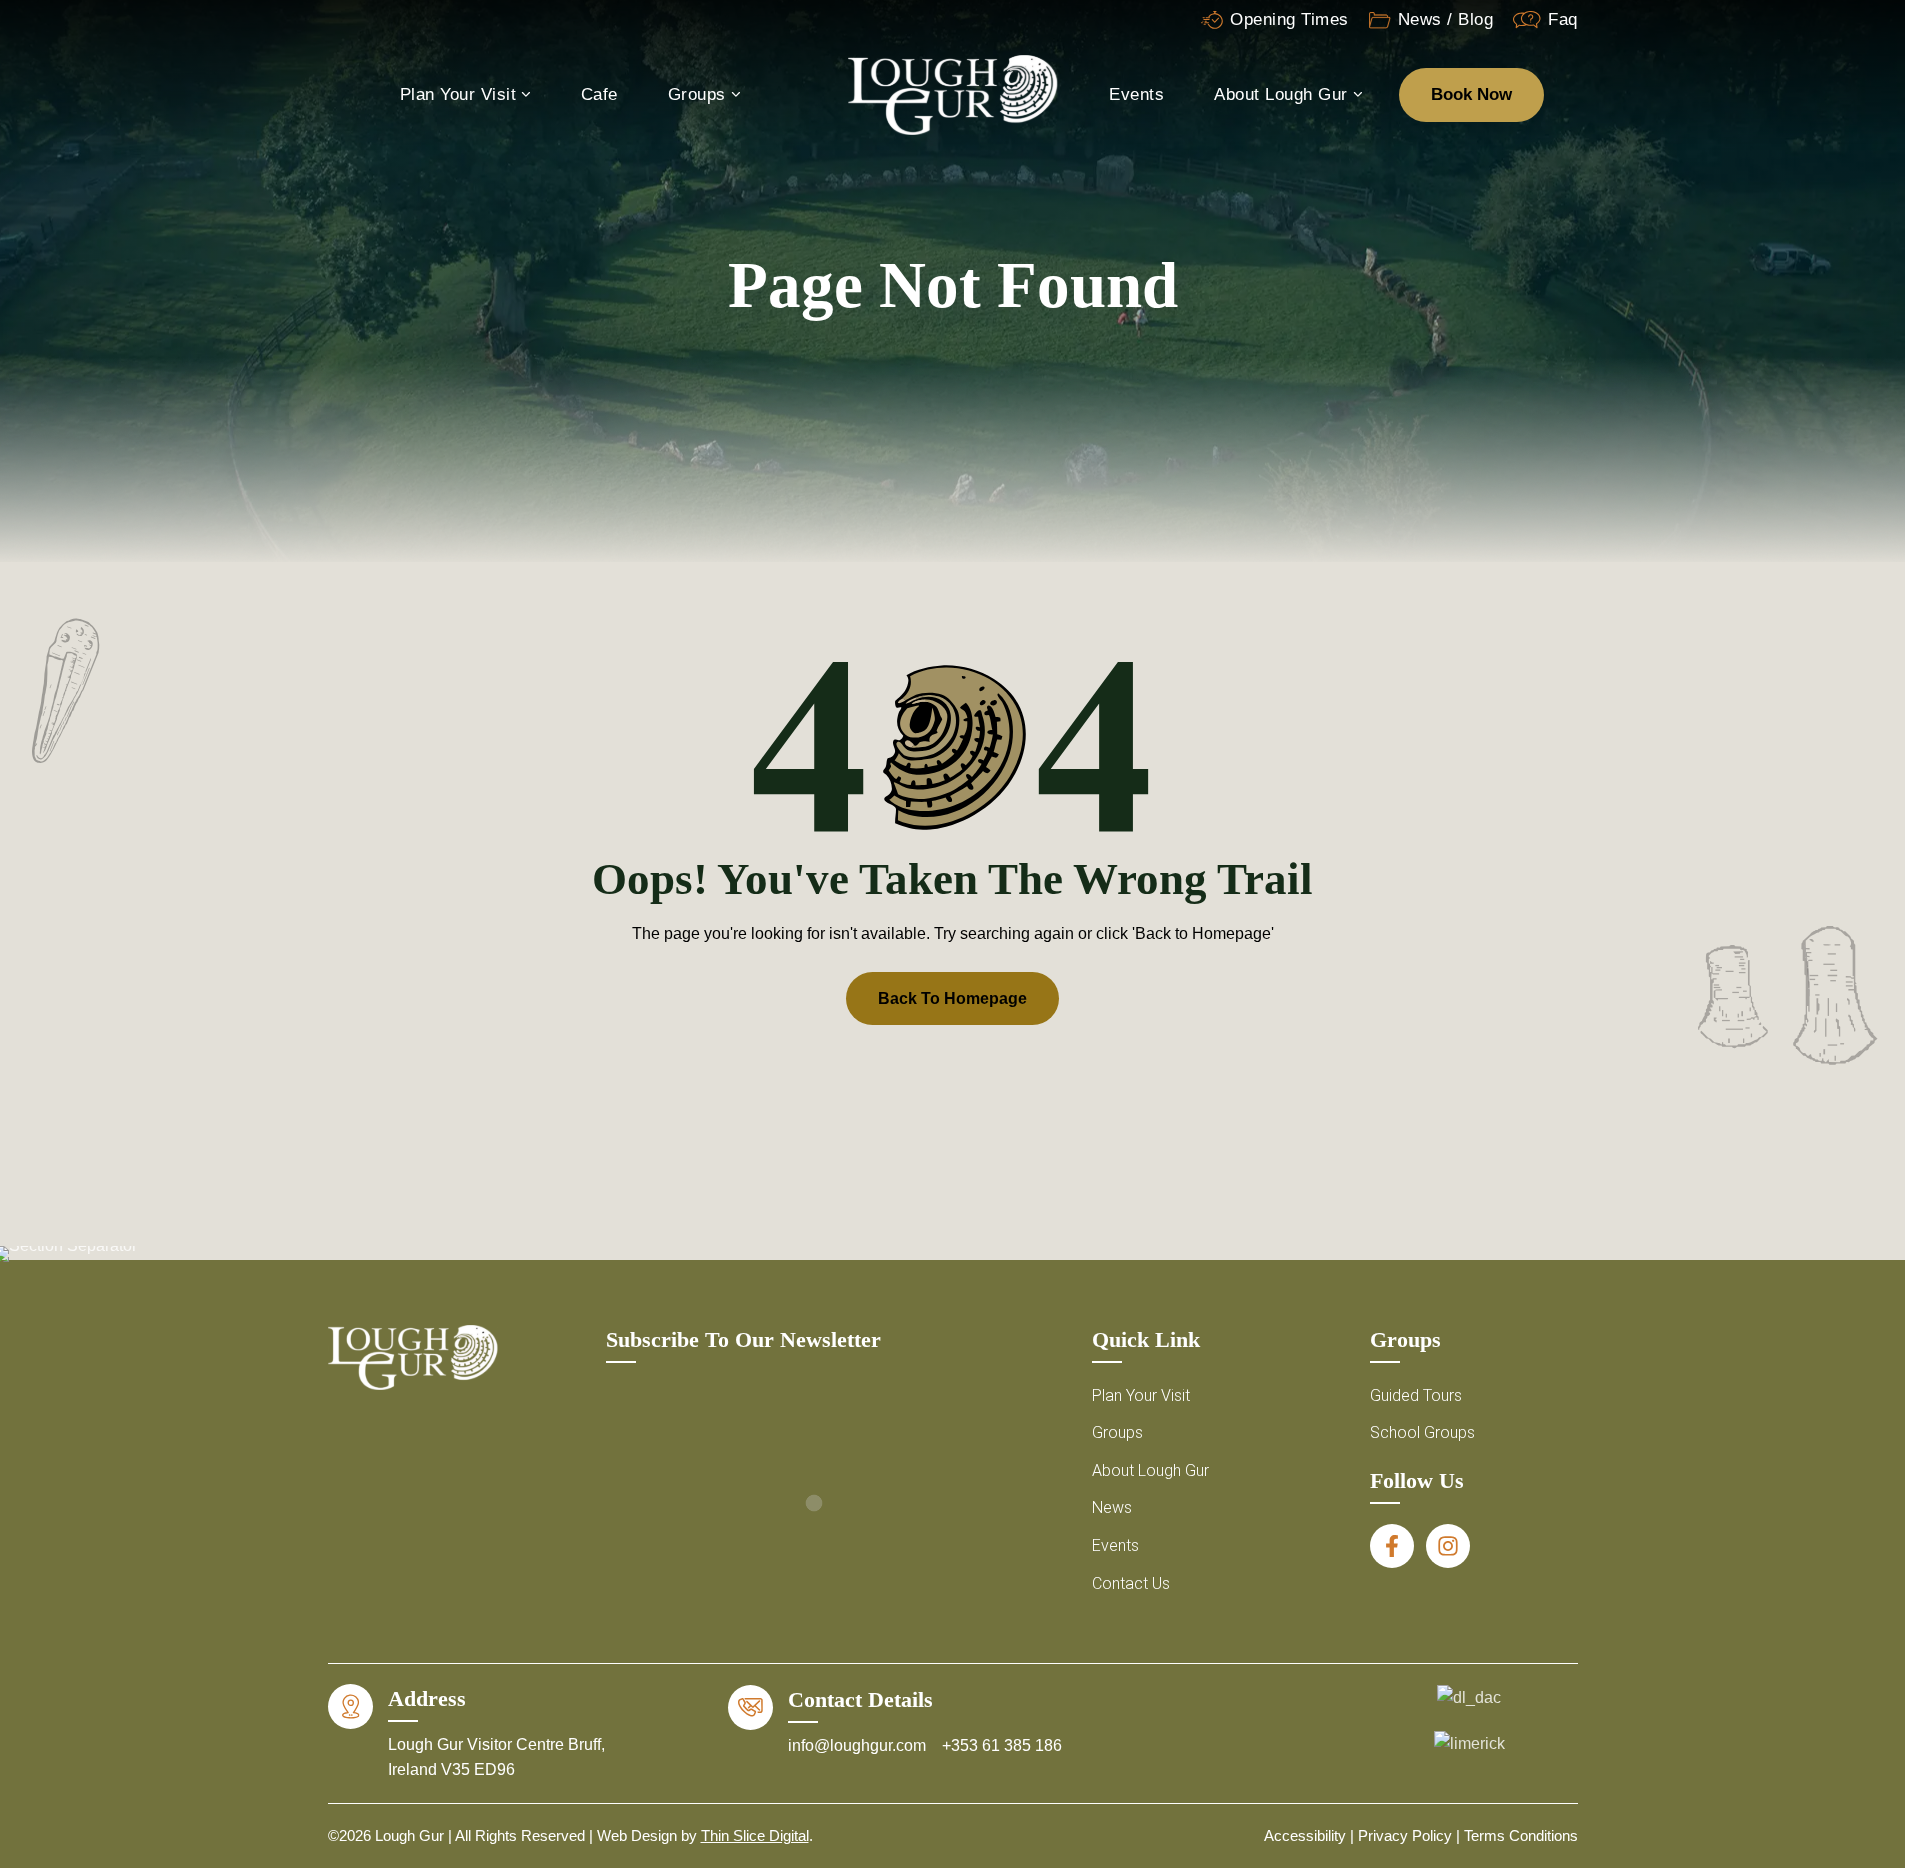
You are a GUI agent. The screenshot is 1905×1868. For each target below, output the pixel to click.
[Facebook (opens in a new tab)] (1392, 1546)
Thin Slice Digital (755, 1835)
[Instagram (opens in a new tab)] (1448, 1546)
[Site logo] (953, 93)
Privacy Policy (1405, 1835)
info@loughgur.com (859, 1745)
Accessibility (1305, 1835)
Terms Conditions (1521, 1835)
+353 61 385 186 (1002, 1745)
